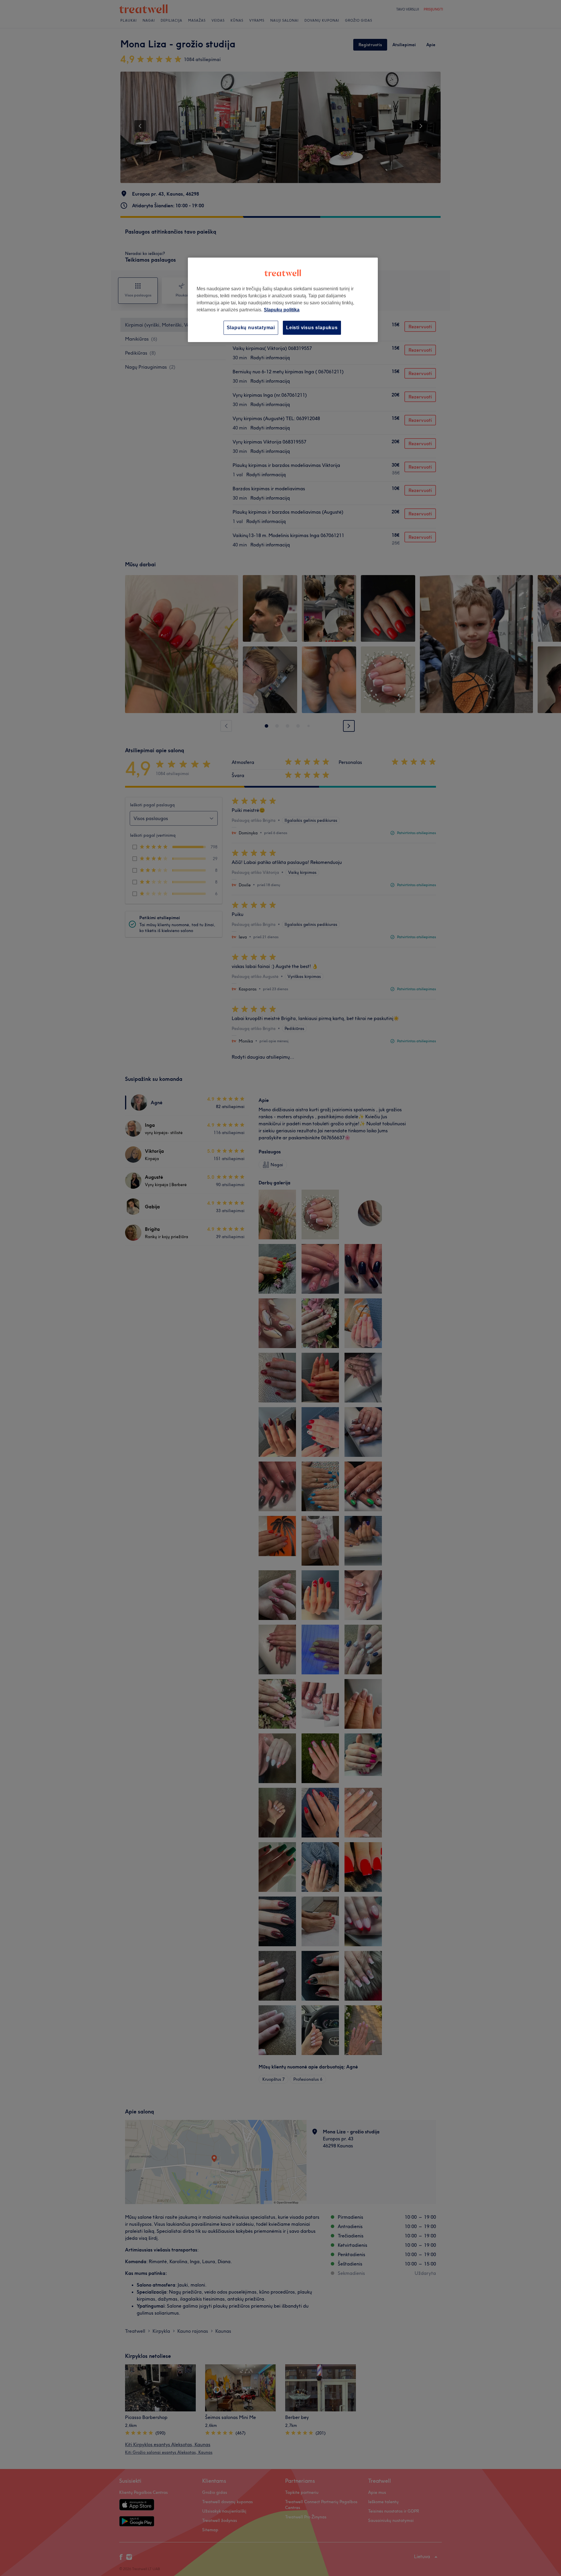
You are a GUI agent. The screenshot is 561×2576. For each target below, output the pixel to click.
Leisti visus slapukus (312, 328)
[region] (283, 300)
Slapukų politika (282, 310)
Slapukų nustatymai (251, 328)
